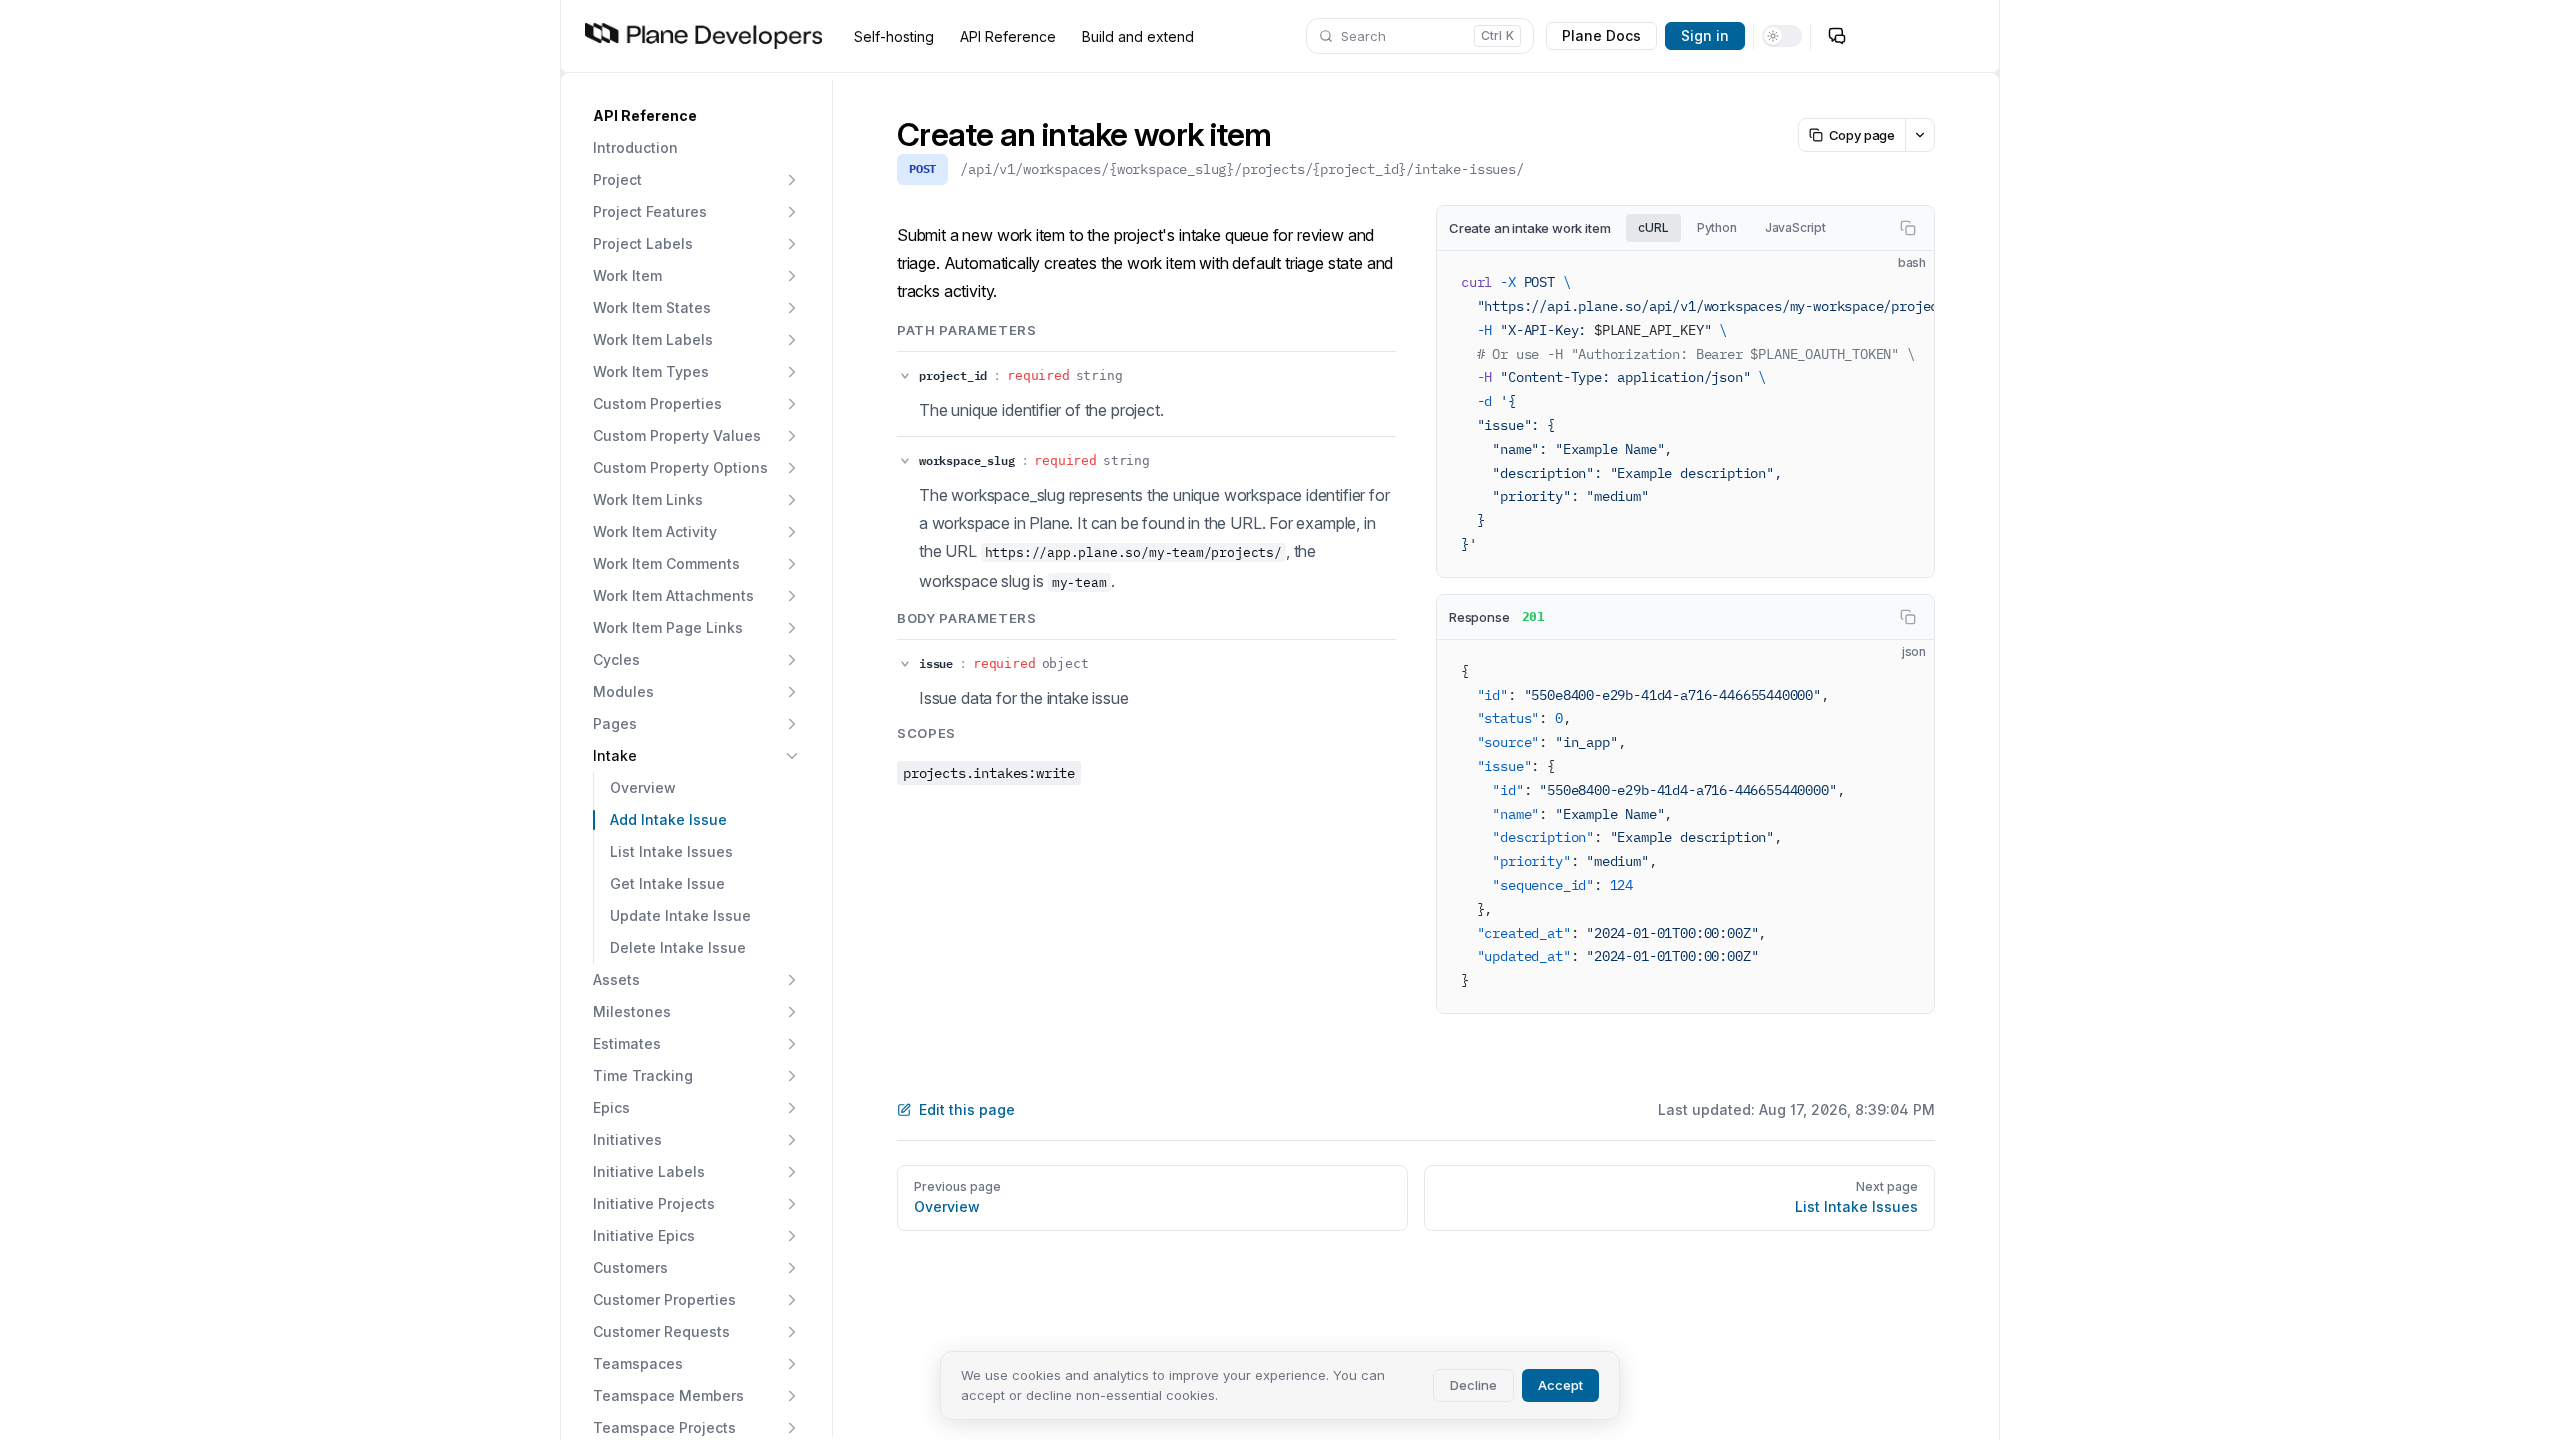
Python (1717, 227)
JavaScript (1795, 227)
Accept (1560, 1385)
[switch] (1782, 36)
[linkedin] (1957, 36)
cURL (1653, 227)
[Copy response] (1908, 617)
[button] (697, 116)
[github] (1877, 36)
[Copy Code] (1902, 283)
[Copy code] (1908, 228)
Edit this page (967, 1109)
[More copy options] (1919, 135)
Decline (1473, 1385)
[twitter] (1917, 36)
